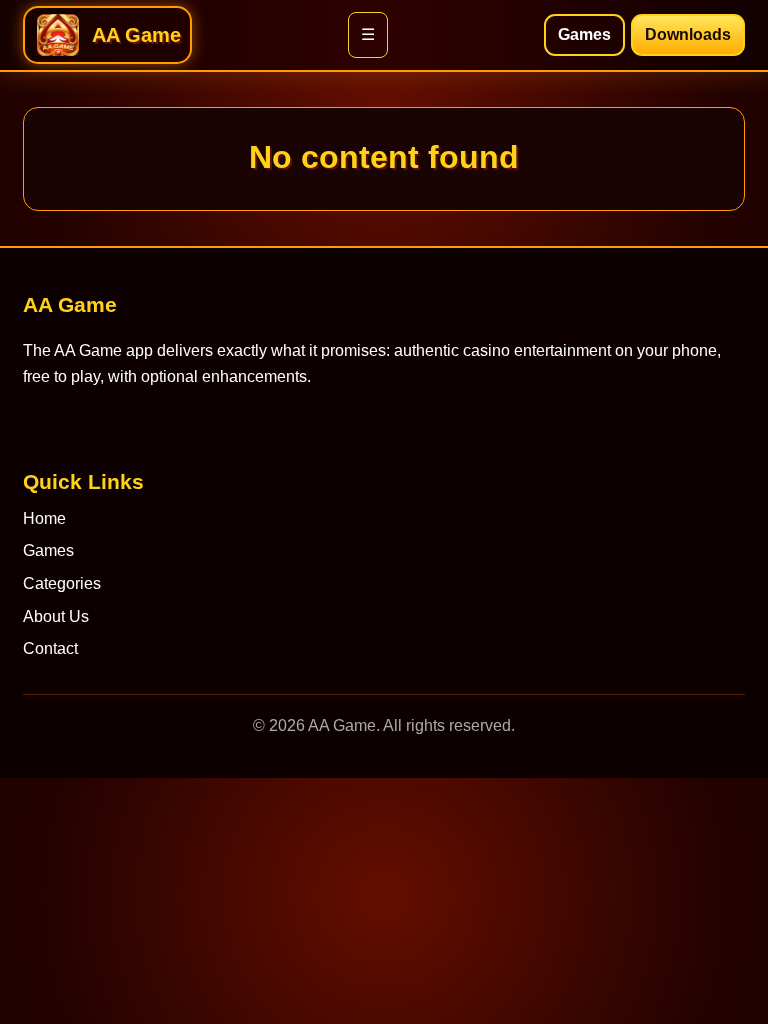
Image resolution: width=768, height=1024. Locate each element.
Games (584, 34)
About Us (56, 616)
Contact (50, 648)
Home (44, 518)
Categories (62, 583)
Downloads (688, 34)
